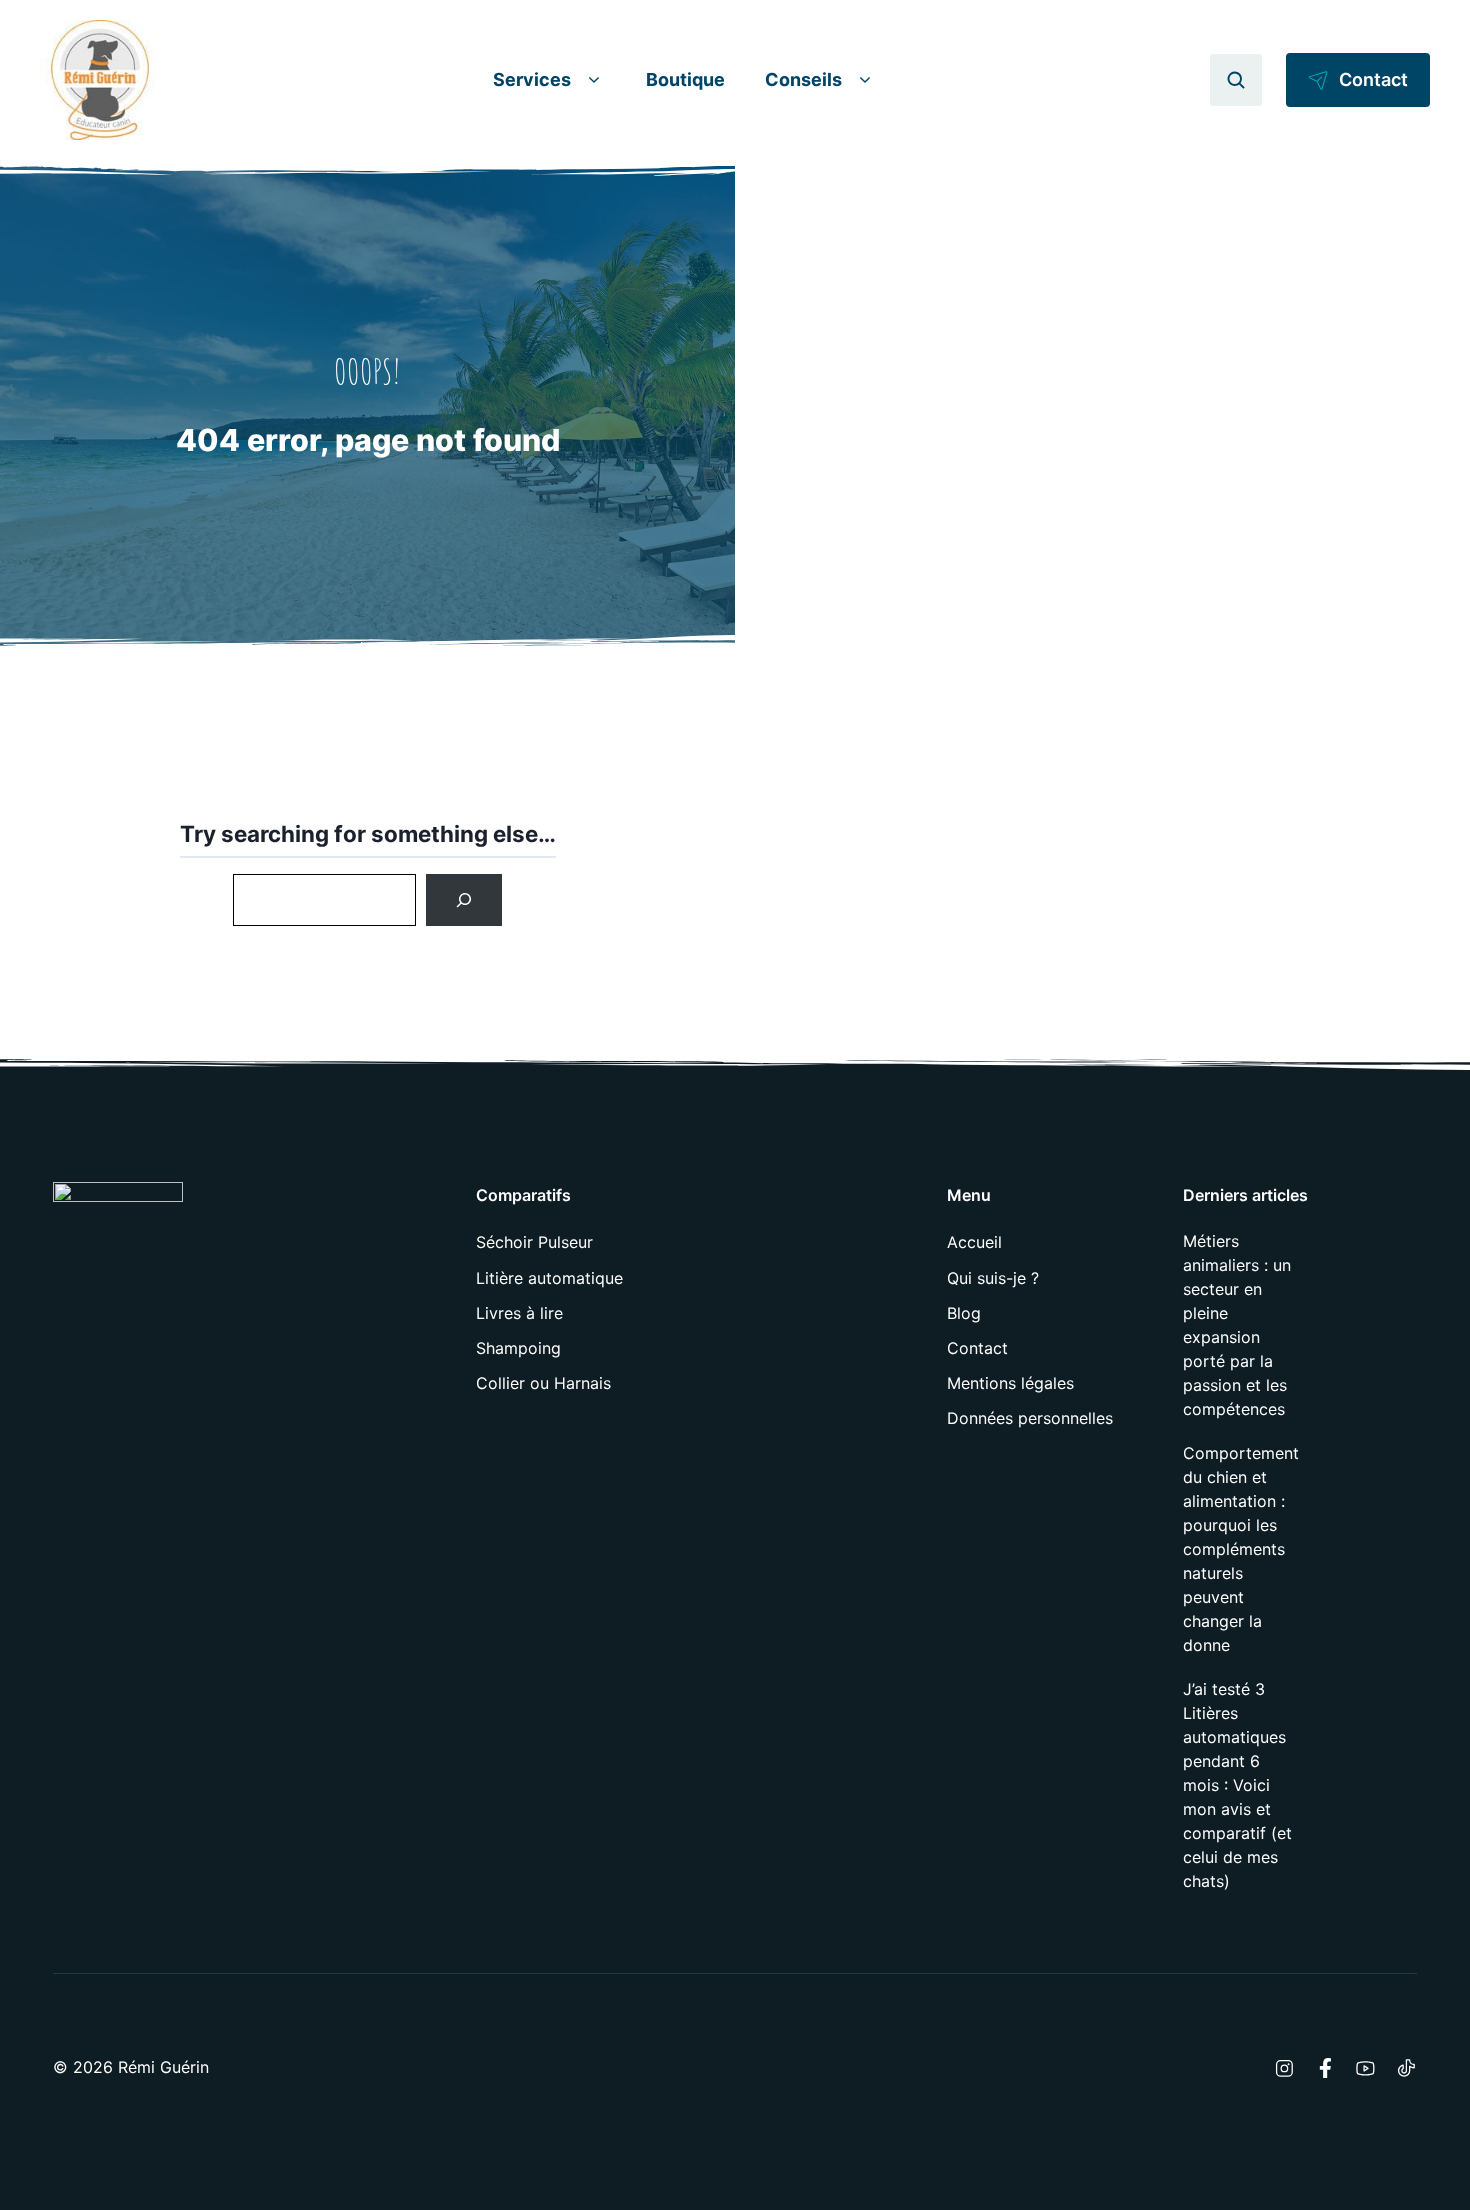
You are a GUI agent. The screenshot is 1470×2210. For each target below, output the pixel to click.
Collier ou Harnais (543, 1383)
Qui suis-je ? (993, 1278)
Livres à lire (519, 1313)
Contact (977, 1348)
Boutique (685, 79)
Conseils (803, 79)
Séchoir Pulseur (534, 1242)
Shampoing (518, 1348)
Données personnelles (1030, 1418)
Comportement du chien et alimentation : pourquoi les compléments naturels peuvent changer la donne (1241, 1549)
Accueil (974, 1242)
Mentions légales (1010, 1383)
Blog (964, 1313)
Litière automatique (549, 1278)
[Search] (464, 900)
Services (532, 79)
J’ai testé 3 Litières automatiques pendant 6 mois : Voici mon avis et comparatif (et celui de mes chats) (1237, 1785)
